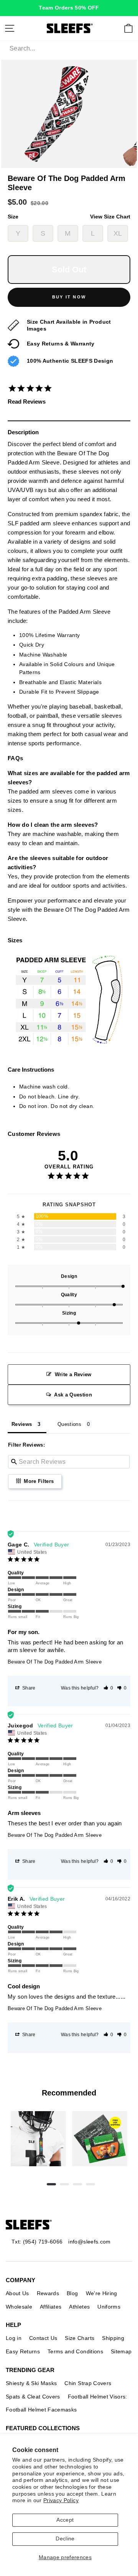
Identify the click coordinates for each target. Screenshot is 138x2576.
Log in (14, 2338)
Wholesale (19, 2307)
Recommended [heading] (69, 2093)
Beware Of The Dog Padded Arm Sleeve (55, 1662)
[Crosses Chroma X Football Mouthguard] (38, 2139)
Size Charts (80, 2338)
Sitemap (121, 2351)
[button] (108, 1688)
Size (69, 217)
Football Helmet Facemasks (41, 2410)
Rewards (48, 2293)
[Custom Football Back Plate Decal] (100, 2139)
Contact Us (43, 2338)
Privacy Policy (61, 2500)
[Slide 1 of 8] (38, 2139)
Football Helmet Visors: (98, 2397)
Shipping (113, 2338)
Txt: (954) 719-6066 (37, 2242)
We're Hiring (102, 2293)
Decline (65, 2539)
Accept (65, 2520)
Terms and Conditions (75, 2351)
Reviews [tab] (22, 1424)
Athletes (79, 2307)
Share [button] (28, 1688)
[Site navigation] (10, 28)
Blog (72, 2293)
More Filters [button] (38, 1481)
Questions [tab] (69, 1424)
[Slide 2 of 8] (100, 2139)
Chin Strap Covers (88, 2383)
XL (118, 233)
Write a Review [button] (73, 1374)
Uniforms (109, 2307)
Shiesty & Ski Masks (31, 2383)
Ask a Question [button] (73, 1395)
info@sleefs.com (89, 2242)
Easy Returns (23, 2351)
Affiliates (51, 2307)
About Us (17, 2293)
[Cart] (128, 28)
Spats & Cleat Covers (33, 2397)
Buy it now (69, 297)
